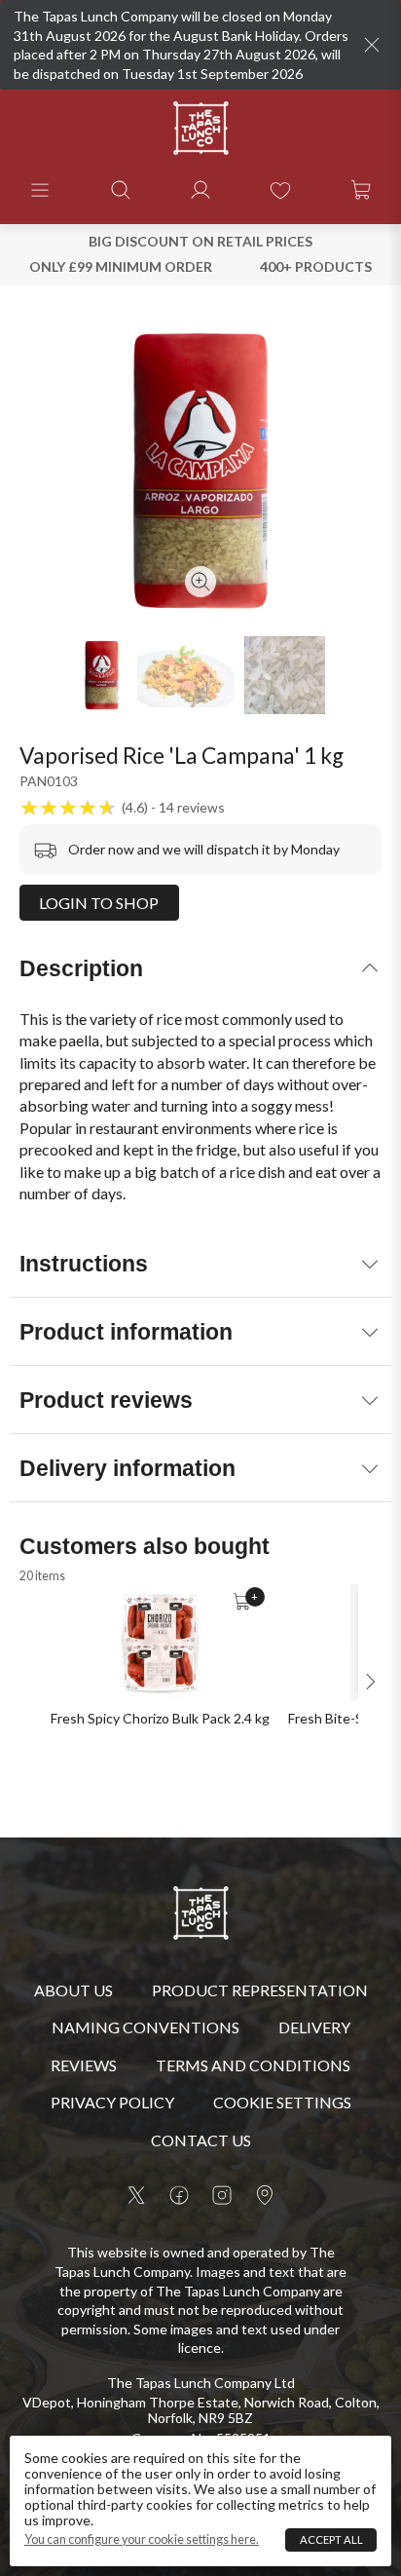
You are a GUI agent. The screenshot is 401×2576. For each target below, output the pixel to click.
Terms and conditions (253, 2065)
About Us (73, 1990)
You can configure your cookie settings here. (142, 2540)
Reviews (84, 2065)
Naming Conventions (146, 2027)
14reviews (192, 808)
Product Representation (260, 1990)
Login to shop (99, 903)
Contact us (201, 2140)
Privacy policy (112, 2102)
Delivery (314, 2027)
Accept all (331, 2539)
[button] (40, 190)
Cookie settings (282, 2102)
